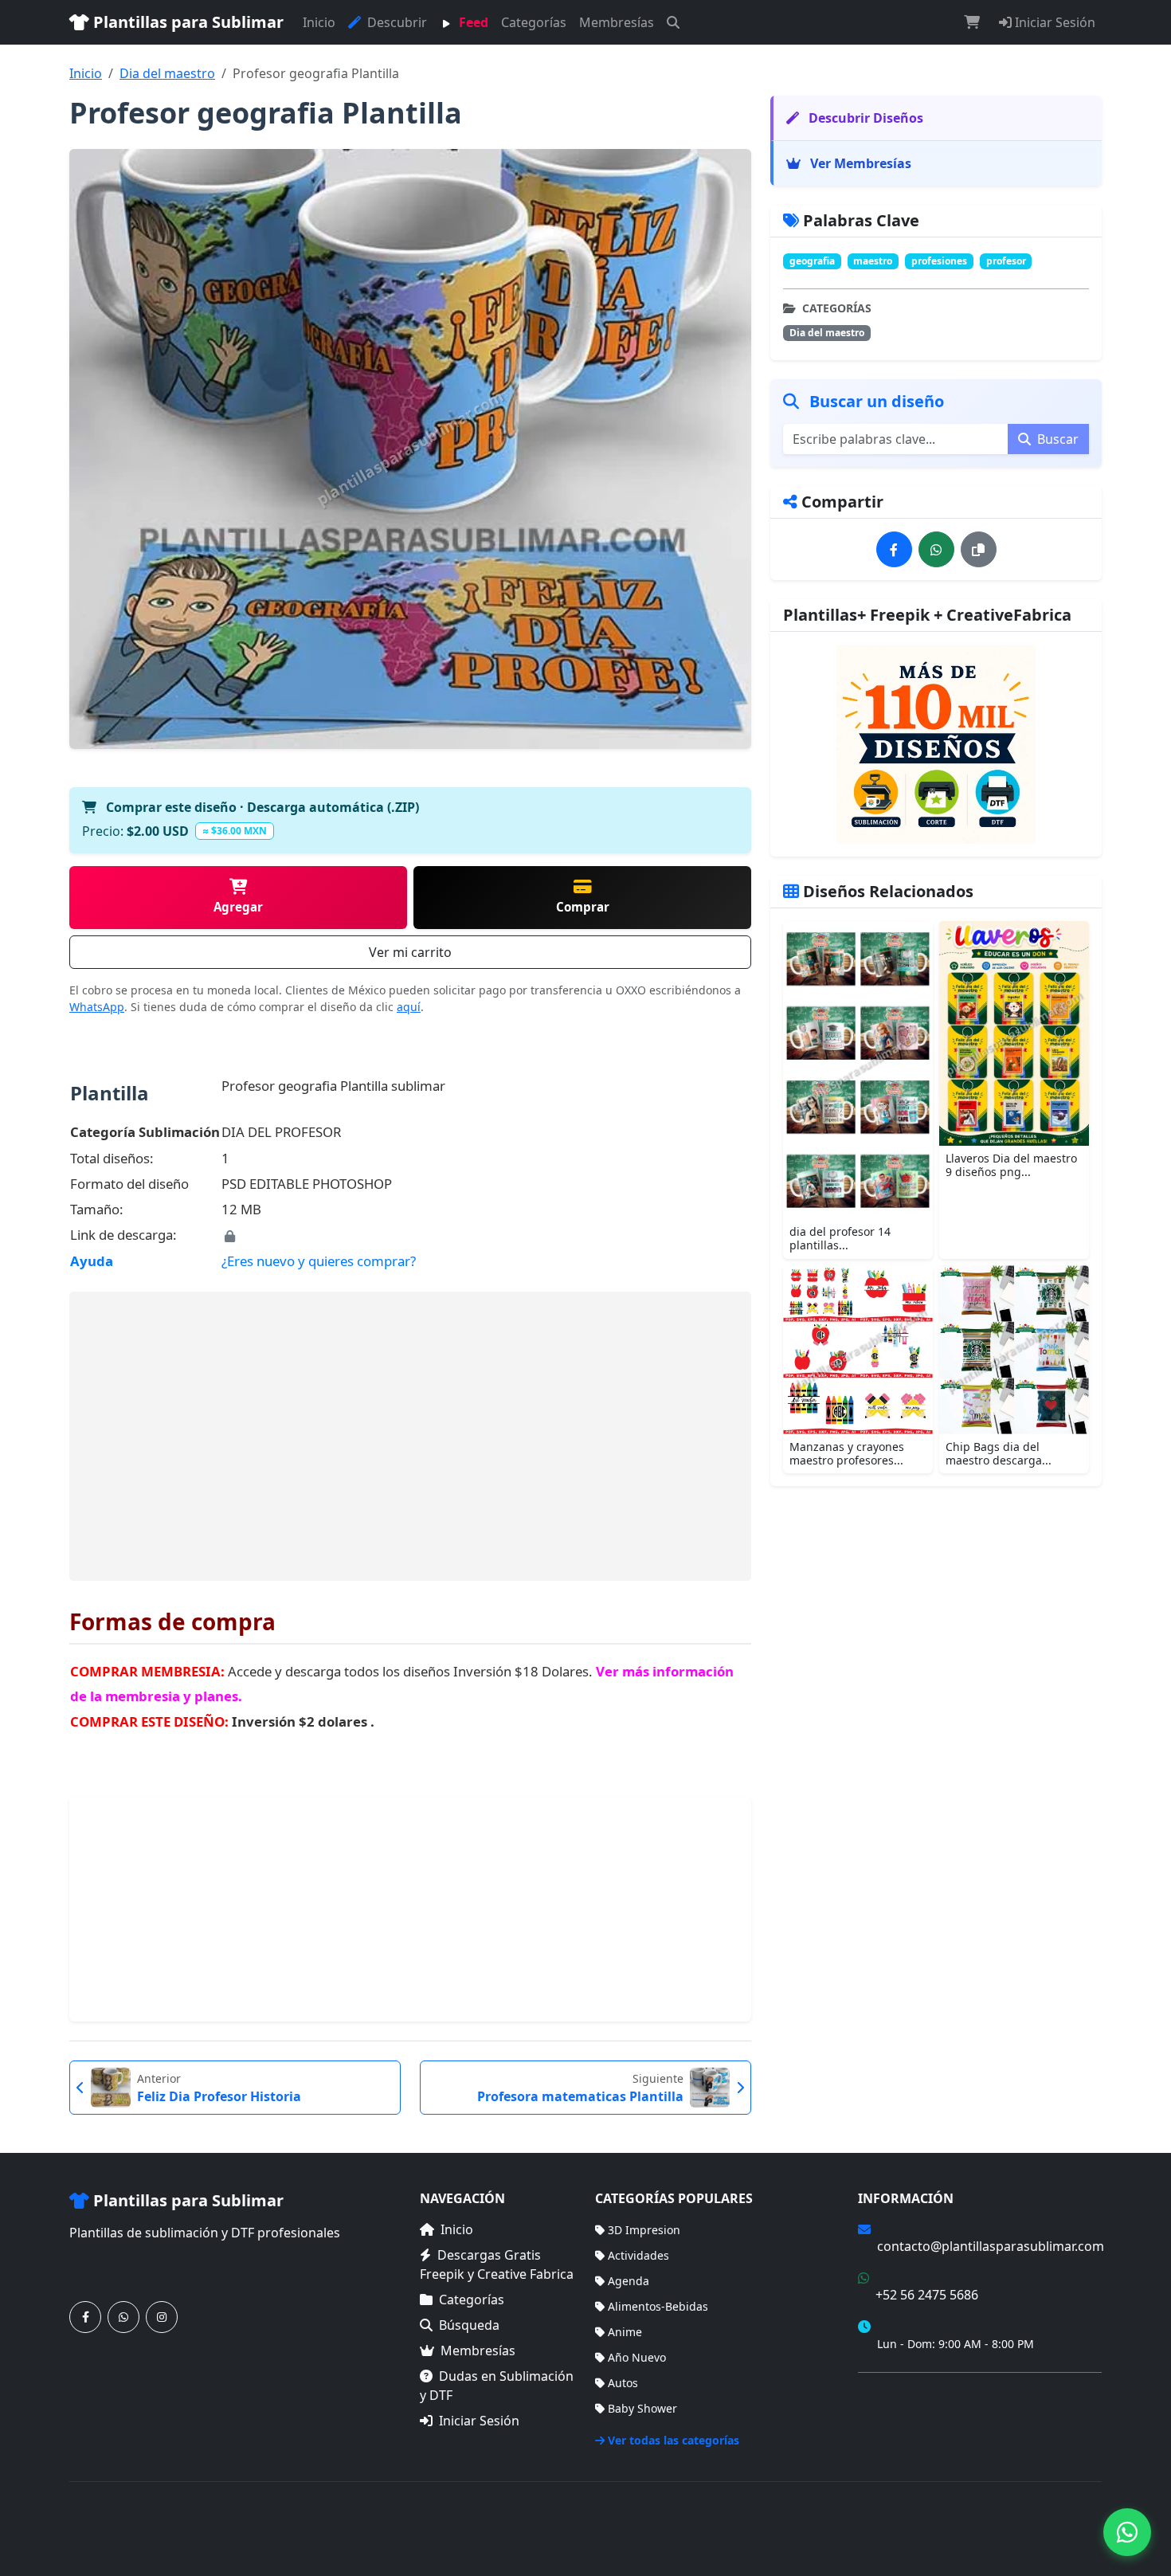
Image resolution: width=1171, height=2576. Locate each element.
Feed (472, 22)
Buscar (1056, 439)
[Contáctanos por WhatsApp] (123, 2317)
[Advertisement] (410, 1436)
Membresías (617, 22)
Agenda (629, 2281)
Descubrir (396, 22)
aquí (409, 1007)
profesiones (939, 261)
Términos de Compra (914, 2394)
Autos (623, 2383)
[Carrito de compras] (972, 22)
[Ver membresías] (936, 744)
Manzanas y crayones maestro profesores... (847, 1453)
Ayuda (92, 1261)
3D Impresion (644, 2230)
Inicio (319, 22)
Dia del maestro (167, 73)
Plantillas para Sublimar (186, 22)
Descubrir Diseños (864, 118)
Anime (625, 2332)
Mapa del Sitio (896, 2417)
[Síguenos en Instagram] (162, 2317)
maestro (873, 261)
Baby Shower (642, 2408)
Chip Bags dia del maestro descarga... (999, 1453)
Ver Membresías (859, 163)
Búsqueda (469, 2325)
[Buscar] (673, 22)
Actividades (638, 2255)
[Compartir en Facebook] (894, 549)
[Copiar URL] (979, 549)
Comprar (583, 907)
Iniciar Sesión (1054, 22)
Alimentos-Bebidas (658, 2306)
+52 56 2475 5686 (927, 2295)
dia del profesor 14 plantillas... (840, 1238)
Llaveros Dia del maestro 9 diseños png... (1011, 1165)
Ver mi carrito (410, 952)
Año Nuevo (637, 2357)
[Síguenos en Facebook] (85, 2317)
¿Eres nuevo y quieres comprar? (319, 1261)
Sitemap (1080, 2519)
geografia (812, 261)
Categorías (534, 22)
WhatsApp (97, 1007)
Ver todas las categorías (674, 2440)
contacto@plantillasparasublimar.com (991, 2246)
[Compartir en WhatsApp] (936, 549)
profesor (1006, 261)
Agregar (238, 907)
